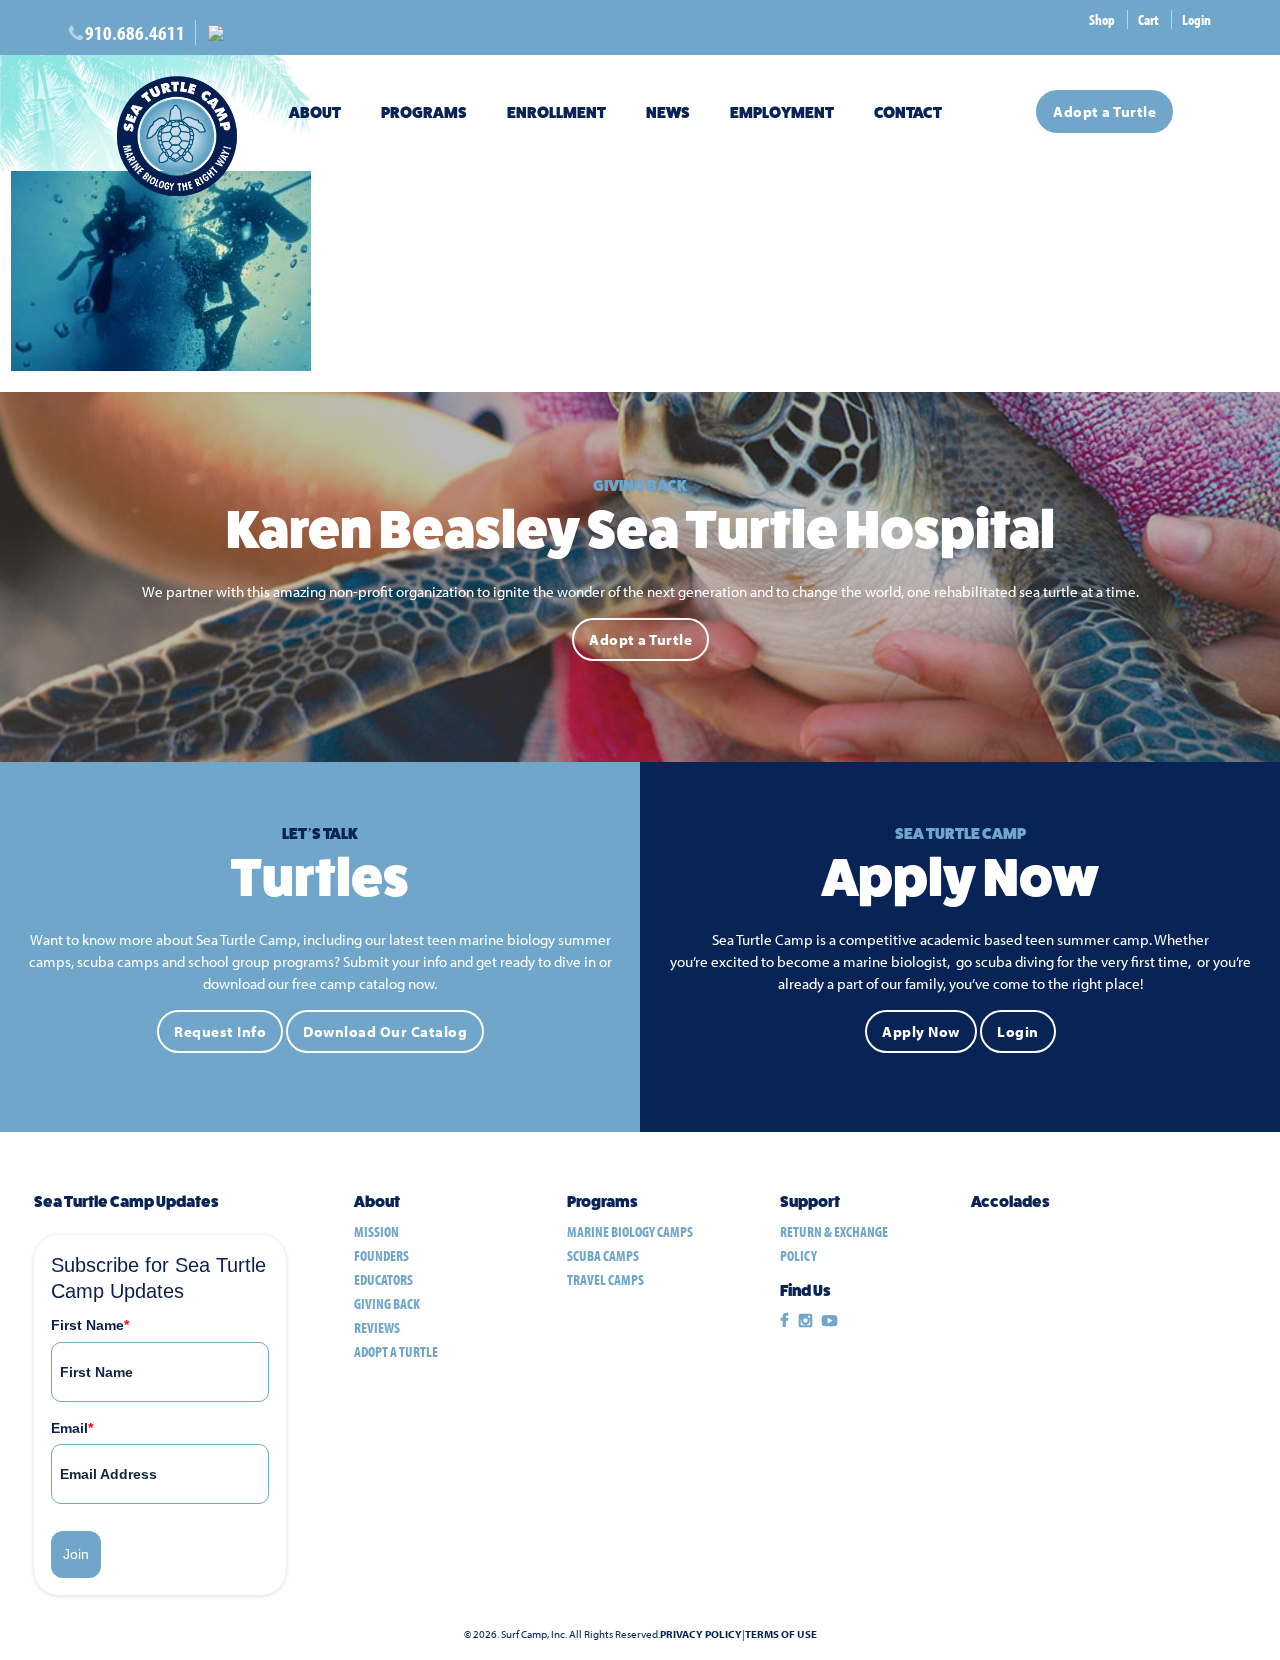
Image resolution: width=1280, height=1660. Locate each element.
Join (76, 1554)
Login (1196, 19)
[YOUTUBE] (829, 1321)
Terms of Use (781, 1634)
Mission (376, 1231)
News (668, 112)
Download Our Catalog (385, 1031)
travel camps (605, 1279)
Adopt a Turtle (1104, 111)
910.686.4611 (135, 32)
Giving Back (387, 1303)
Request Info (220, 1031)
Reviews (377, 1327)
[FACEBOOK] (784, 1321)
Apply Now (921, 1031)
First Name (90, 1325)
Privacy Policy (701, 1634)
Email (72, 1428)
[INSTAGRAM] (805, 1321)
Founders (381, 1255)
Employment (782, 112)
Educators (383, 1279)
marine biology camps (630, 1231)
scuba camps (603, 1255)
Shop (1102, 19)
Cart (1148, 19)
